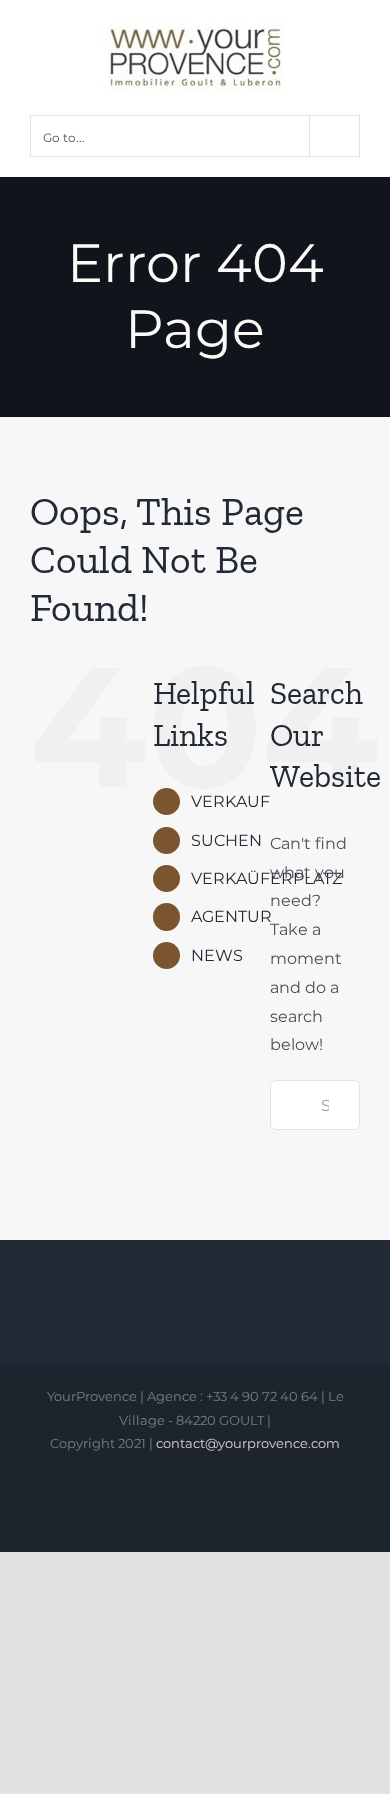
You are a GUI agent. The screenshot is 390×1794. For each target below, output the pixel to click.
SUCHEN (226, 840)
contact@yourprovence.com (248, 1443)
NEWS (217, 955)
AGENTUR (231, 916)
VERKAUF (230, 801)
